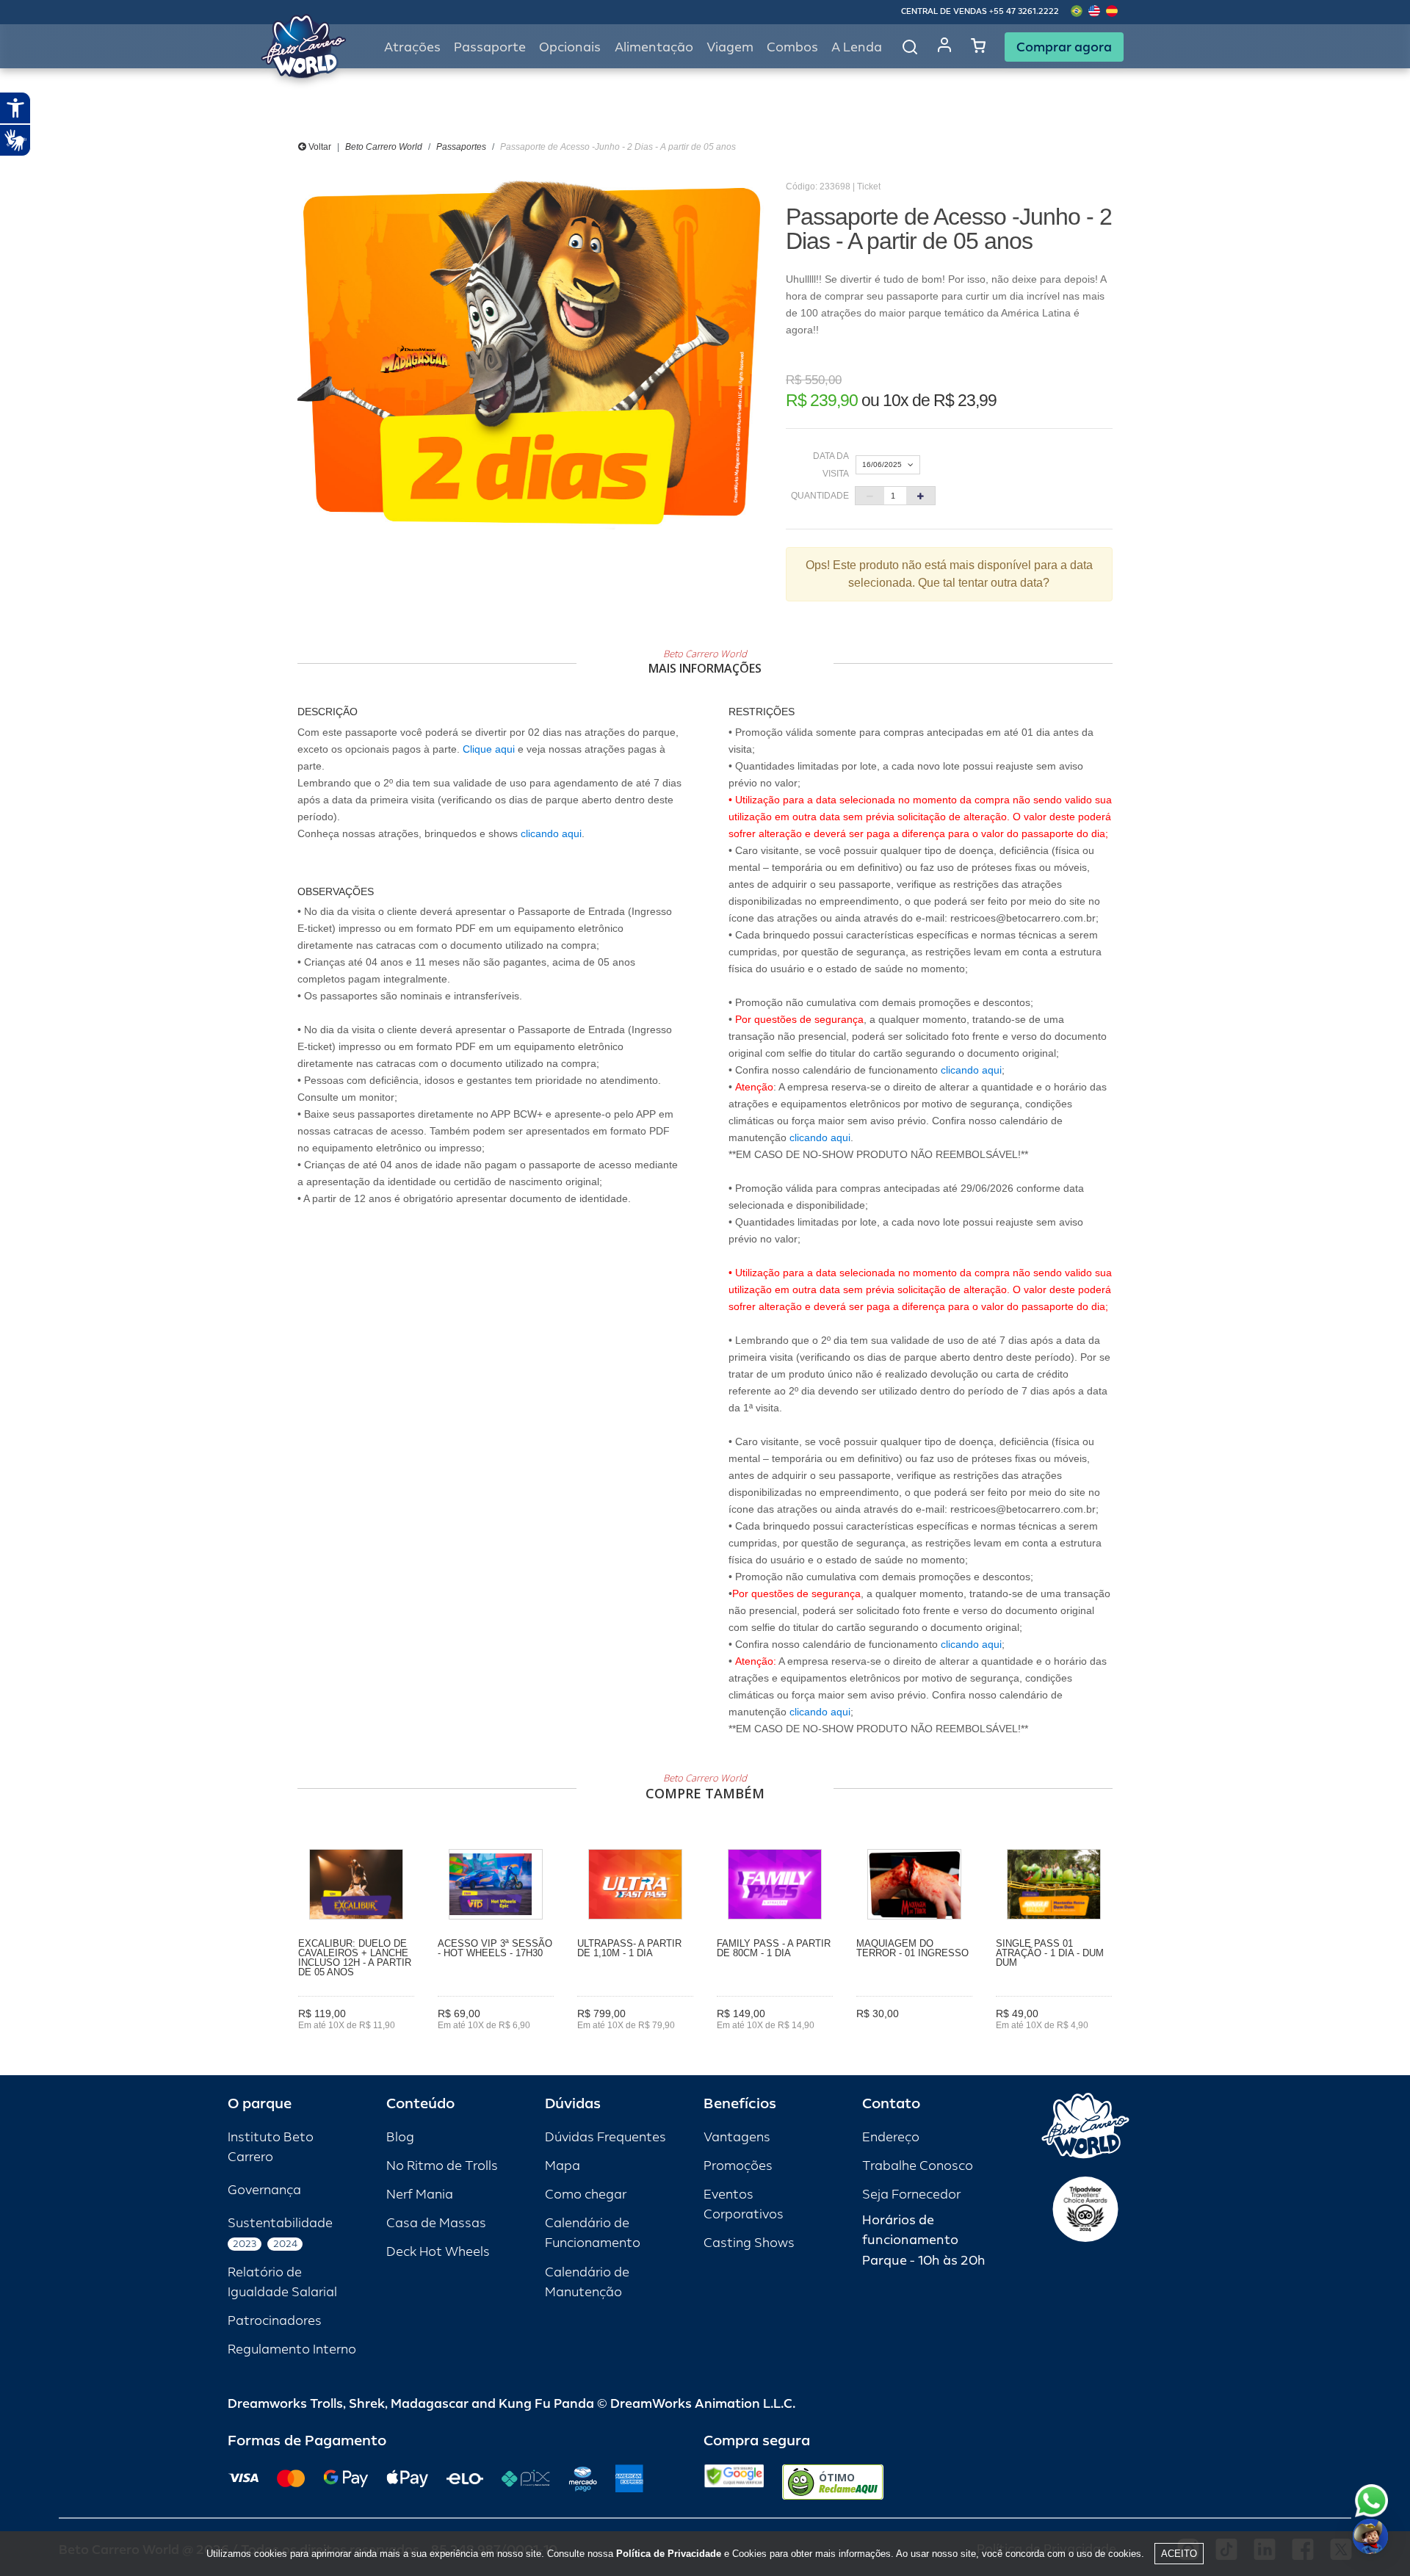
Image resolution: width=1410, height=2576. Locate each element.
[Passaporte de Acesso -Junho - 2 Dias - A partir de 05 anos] (531, 355)
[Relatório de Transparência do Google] (734, 2482)
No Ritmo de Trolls (442, 2166)
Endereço (891, 2137)
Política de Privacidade (669, 2554)
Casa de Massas (436, 2223)
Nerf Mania (420, 2195)
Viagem (730, 47)
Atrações (412, 47)
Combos (792, 47)
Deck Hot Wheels (438, 2252)
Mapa (563, 2166)
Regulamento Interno (292, 2349)
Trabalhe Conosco (918, 2166)
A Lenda (857, 47)
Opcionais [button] (570, 47)
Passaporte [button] (490, 47)
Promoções (738, 2166)
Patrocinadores (275, 2321)
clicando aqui (551, 833)
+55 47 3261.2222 (1024, 11)
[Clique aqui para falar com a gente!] (1371, 2501)
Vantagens (737, 2137)
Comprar (357, 2047)
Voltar (319, 147)
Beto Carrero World (384, 147)
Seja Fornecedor (911, 2195)
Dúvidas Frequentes (605, 2137)
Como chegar (586, 2195)
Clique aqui (489, 749)
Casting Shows (749, 2243)
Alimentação (654, 47)
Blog (400, 2137)
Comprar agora (1064, 47)
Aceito (1179, 2554)
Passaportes (461, 147)
